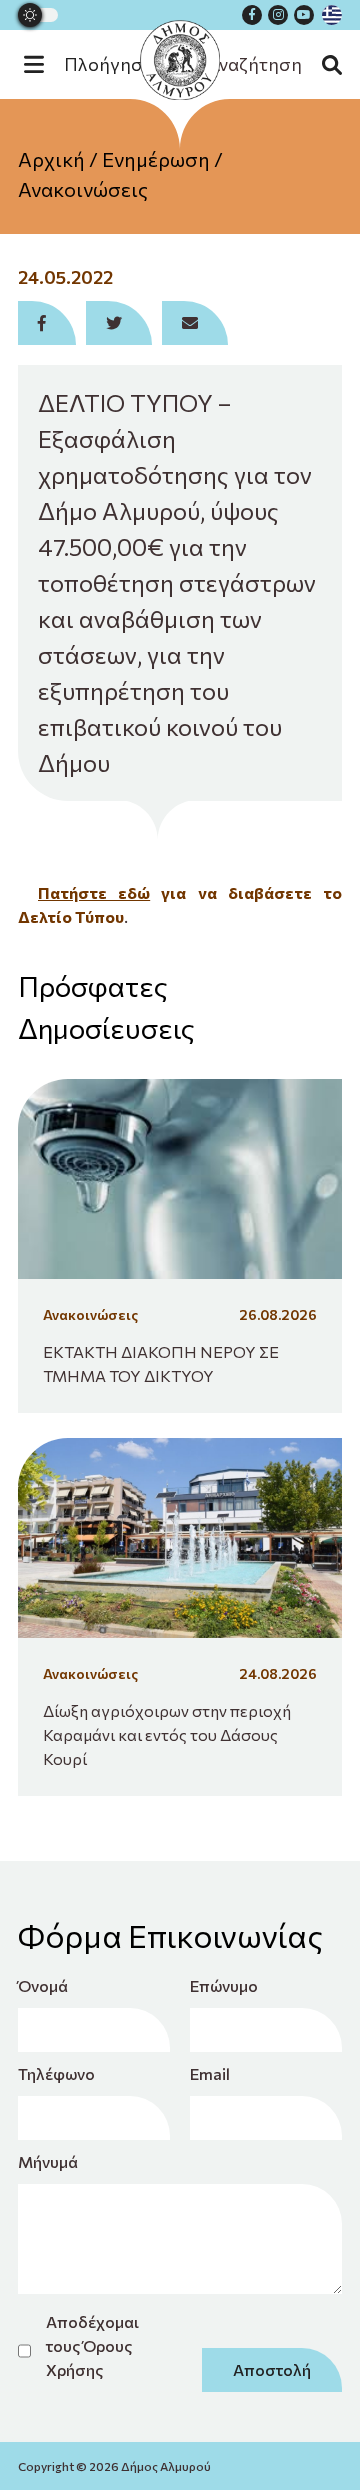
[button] (99, 64)
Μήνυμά (48, 2161)
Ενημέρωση (156, 159)
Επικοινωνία (180, 269)
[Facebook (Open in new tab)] (47, 323)
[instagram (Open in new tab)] (278, 15)
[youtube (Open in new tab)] (304, 15)
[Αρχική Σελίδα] (180, 60)
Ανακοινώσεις (83, 189)
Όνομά (43, 1985)
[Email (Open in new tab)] (195, 323)
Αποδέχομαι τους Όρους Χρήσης (92, 2345)
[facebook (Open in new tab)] (252, 15)
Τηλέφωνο (54, 2073)
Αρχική (51, 159)
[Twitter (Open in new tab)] (119, 323)
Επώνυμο (224, 1985)
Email (210, 2073)
